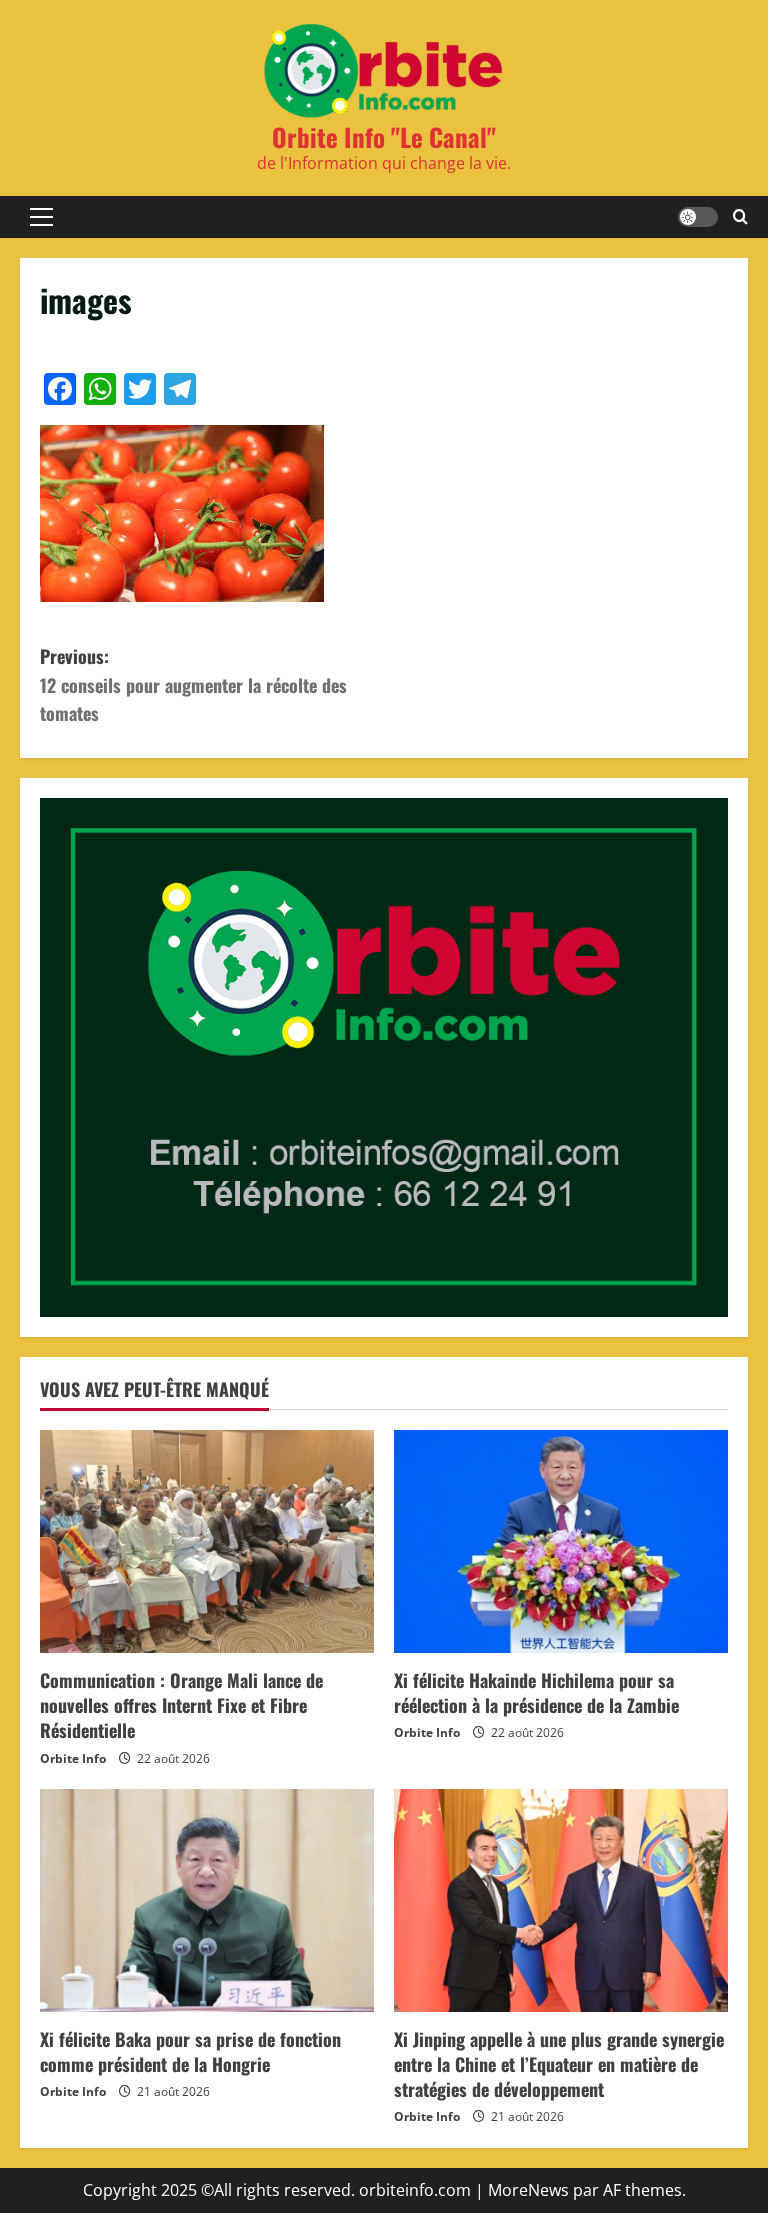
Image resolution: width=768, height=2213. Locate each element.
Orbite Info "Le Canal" (384, 136)
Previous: (193, 685)
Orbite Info (73, 1758)
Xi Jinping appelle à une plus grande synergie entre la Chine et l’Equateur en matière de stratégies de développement (559, 2064)
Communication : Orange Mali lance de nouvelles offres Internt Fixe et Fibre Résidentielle (181, 1705)
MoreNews (528, 2190)
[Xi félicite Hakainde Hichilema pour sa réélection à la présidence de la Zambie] (561, 1541)
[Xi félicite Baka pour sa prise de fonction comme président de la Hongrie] (207, 1900)
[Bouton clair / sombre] (698, 217)
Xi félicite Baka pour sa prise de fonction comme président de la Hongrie (190, 2051)
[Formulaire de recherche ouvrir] (740, 217)
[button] (41, 217)
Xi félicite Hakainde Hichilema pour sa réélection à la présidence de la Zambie (536, 1692)
